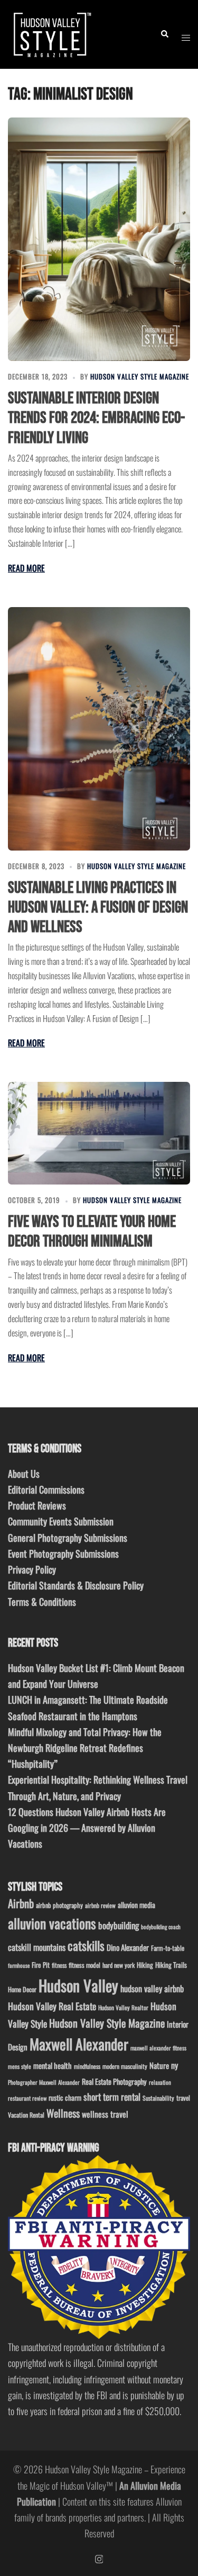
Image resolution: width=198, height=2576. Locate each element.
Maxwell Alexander (79, 2044)
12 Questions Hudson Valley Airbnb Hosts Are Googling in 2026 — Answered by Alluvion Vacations (87, 1828)
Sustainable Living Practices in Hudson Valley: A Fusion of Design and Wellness (98, 907)
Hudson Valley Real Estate (52, 2006)
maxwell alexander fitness (158, 2048)
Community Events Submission (61, 1521)
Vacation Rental (26, 2115)
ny (175, 2065)
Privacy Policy (32, 1569)
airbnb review (100, 1905)
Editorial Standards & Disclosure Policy (76, 1585)
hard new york (119, 1965)
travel (183, 2098)
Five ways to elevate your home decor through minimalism (92, 1232)
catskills (86, 1945)
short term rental (112, 2096)
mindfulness (87, 2066)
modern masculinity (125, 2066)
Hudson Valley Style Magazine (140, 376)
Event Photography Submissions (63, 1553)
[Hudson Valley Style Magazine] (51, 33)
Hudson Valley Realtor (123, 2007)
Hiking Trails (171, 1965)
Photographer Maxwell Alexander (44, 2082)
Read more (26, 568)
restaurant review (27, 2098)
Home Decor (22, 1989)
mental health (53, 2066)
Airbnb (21, 1903)
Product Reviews (37, 1505)
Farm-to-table (168, 1948)
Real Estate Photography (114, 2081)
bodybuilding (119, 1925)
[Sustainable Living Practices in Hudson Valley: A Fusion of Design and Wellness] (99, 729)
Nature (159, 2065)
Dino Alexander (128, 1947)
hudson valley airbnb (152, 1989)
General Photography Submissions (68, 1538)
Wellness (63, 2113)
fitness (59, 1965)
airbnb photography (59, 1905)
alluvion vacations (52, 1923)
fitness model (84, 1965)
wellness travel (105, 2114)
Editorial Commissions (46, 1489)
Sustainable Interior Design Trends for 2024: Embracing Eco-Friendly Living (96, 418)
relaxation (160, 2082)
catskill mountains (37, 1947)
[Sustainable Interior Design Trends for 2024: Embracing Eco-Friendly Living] (99, 239)
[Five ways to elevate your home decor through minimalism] (99, 1133)
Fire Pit (41, 1965)
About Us (24, 1474)
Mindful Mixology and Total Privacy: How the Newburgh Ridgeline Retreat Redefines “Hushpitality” (85, 1748)
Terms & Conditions (42, 1602)
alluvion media (136, 1905)
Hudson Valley (78, 1985)
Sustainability (158, 2098)
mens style (20, 2066)
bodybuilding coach (161, 1927)
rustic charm (65, 2098)
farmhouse (19, 1965)
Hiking (145, 1965)
